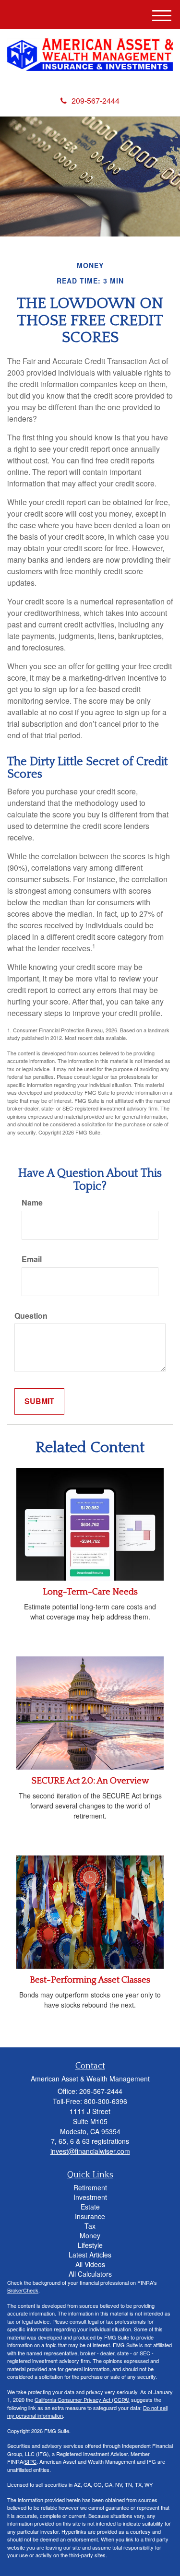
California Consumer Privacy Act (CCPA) (82, 2399)
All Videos (90, 2264)
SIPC (30, 2461)
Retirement (90, 2187)
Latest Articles (90, 2255)
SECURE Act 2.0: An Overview (90, 1781)
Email (32, 1259)
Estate (90, 2207)
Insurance (90, 2216)
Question (31, 1316)
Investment (90, 2197)
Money (90, 2235)
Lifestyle (90, 2245)
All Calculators (90, 2274)
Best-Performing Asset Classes (90, 1980)
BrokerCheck (23, 2290)
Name (32, 1203)
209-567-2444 (96, 100)
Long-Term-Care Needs (90, 1592)
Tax (90, 2226)
